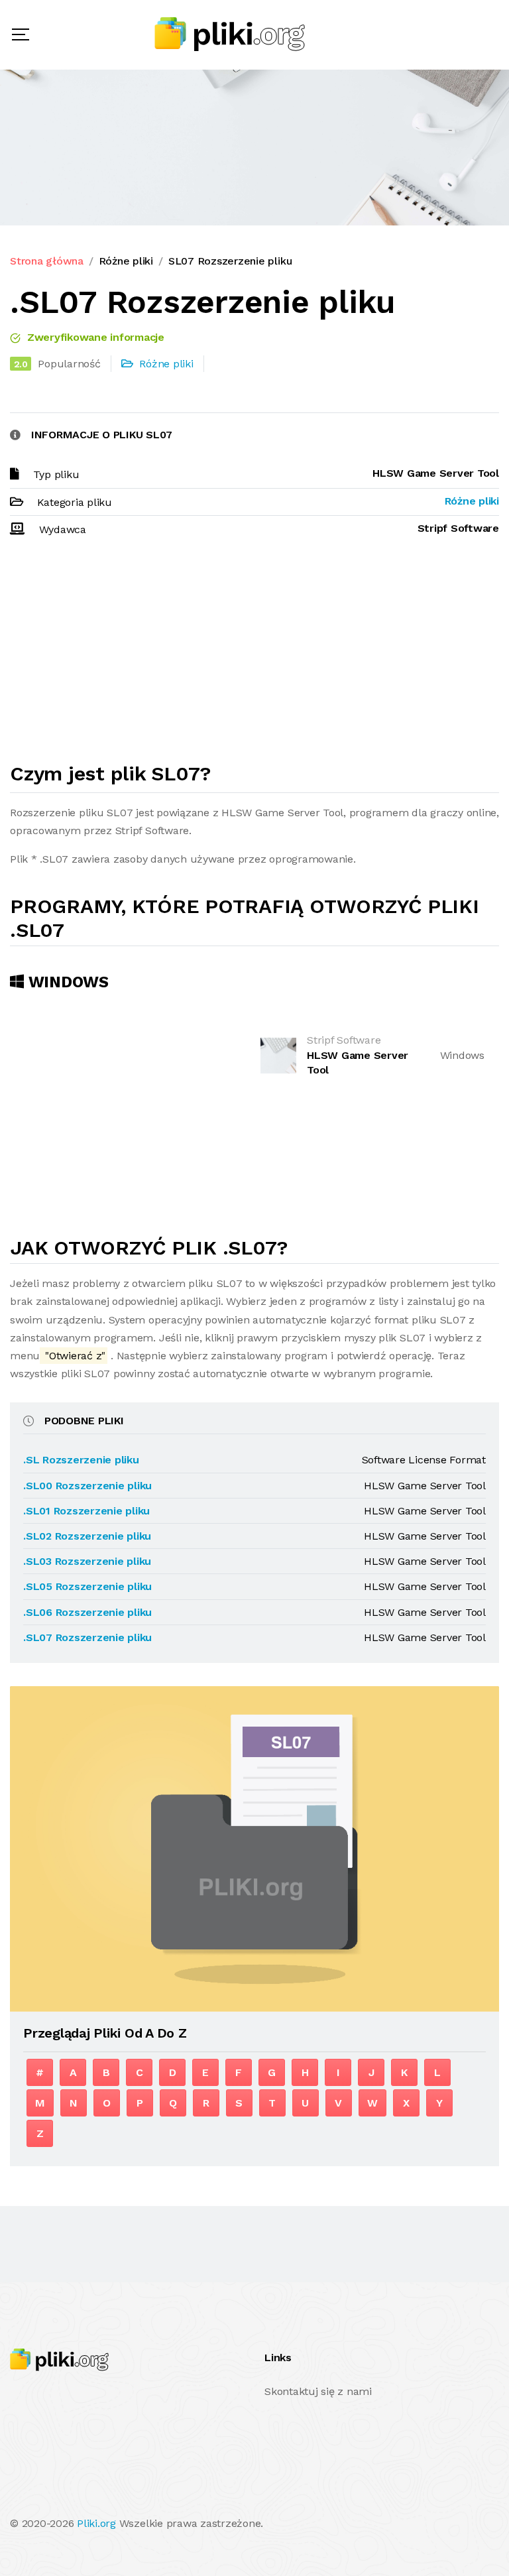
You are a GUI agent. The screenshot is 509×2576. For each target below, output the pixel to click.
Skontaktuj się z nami (318, 2391)
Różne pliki (126, 261)
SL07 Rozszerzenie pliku (230, 261)
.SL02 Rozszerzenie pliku (87, 1536)
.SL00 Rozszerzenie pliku (87, 1486)
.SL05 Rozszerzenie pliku (87, 1586)
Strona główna (47, 261)
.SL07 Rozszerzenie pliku (87, 1637)
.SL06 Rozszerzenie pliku (87, 1612)
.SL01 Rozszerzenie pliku (86, 1511)
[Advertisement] (254, 656)
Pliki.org (96, 2523)
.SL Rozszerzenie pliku (81, 1460)
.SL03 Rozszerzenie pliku (87, 1561)
